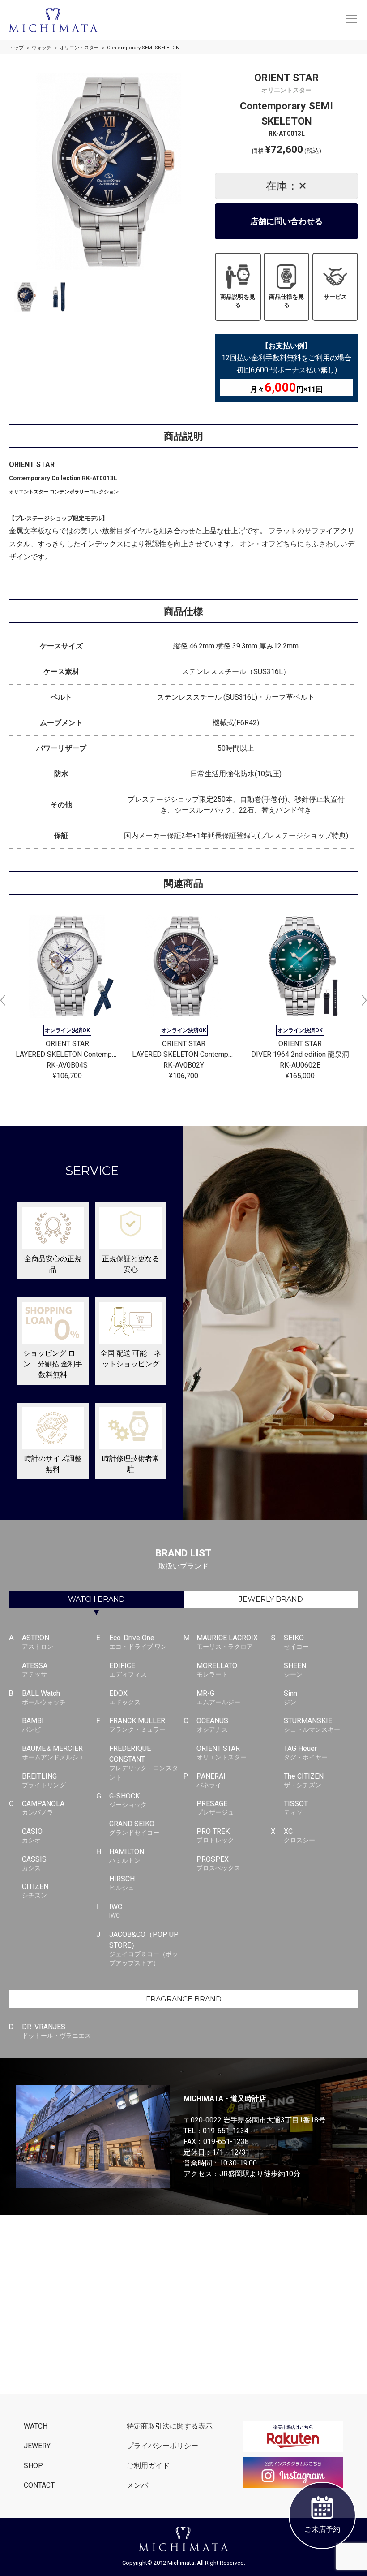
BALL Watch (44, 1697)
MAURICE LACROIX (227, 1642)
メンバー (141, 2485)
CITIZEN (35, 1891)
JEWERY (37, 2446)
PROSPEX (218, 1863)
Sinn (290, 1697)
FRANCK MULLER (137, 1725)
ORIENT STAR (222, 1753)
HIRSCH (122, 1883)
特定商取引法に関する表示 (170, 2426)
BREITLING (44, 1780)
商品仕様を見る (286, 301)
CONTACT (39, 2485)
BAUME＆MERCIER (53, 1753)
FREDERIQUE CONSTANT (144, 1763)
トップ (16, 48)
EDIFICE (128, 1670)
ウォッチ (42, 48)
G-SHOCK (128, 1800)
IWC (116, 1911)
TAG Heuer (306, 1753)
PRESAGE (215, 1808)
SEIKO (296, 1642)
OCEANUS (212, 1725)
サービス (335, 297)
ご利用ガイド (148, 2466)
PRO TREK (215, 1835)
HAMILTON (127, 1856)
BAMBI (33, 1725)
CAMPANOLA (43, 1808)
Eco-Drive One (138, 1642)
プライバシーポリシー (162, 2446)
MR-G (218, 1697)
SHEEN (295, 1670)
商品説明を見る (238, 301)
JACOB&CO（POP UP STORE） (144, 1949)
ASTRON (38, 1642)
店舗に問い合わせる (286, 221)
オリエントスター (79, 48)
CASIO (32, 1835)
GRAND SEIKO (134, 1828)
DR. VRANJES (56, 2031)
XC (299, 1835)
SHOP (33, 2466)
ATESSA (35, 1670)
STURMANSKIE (312, 1725)
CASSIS (34, 1863)
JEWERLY (271, 1599)
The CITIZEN (304, 1780)
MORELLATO (217, 1670)
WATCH (96, 1599)
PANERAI (211, 1780)
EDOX (125, 1697)
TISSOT (296, 1808)
